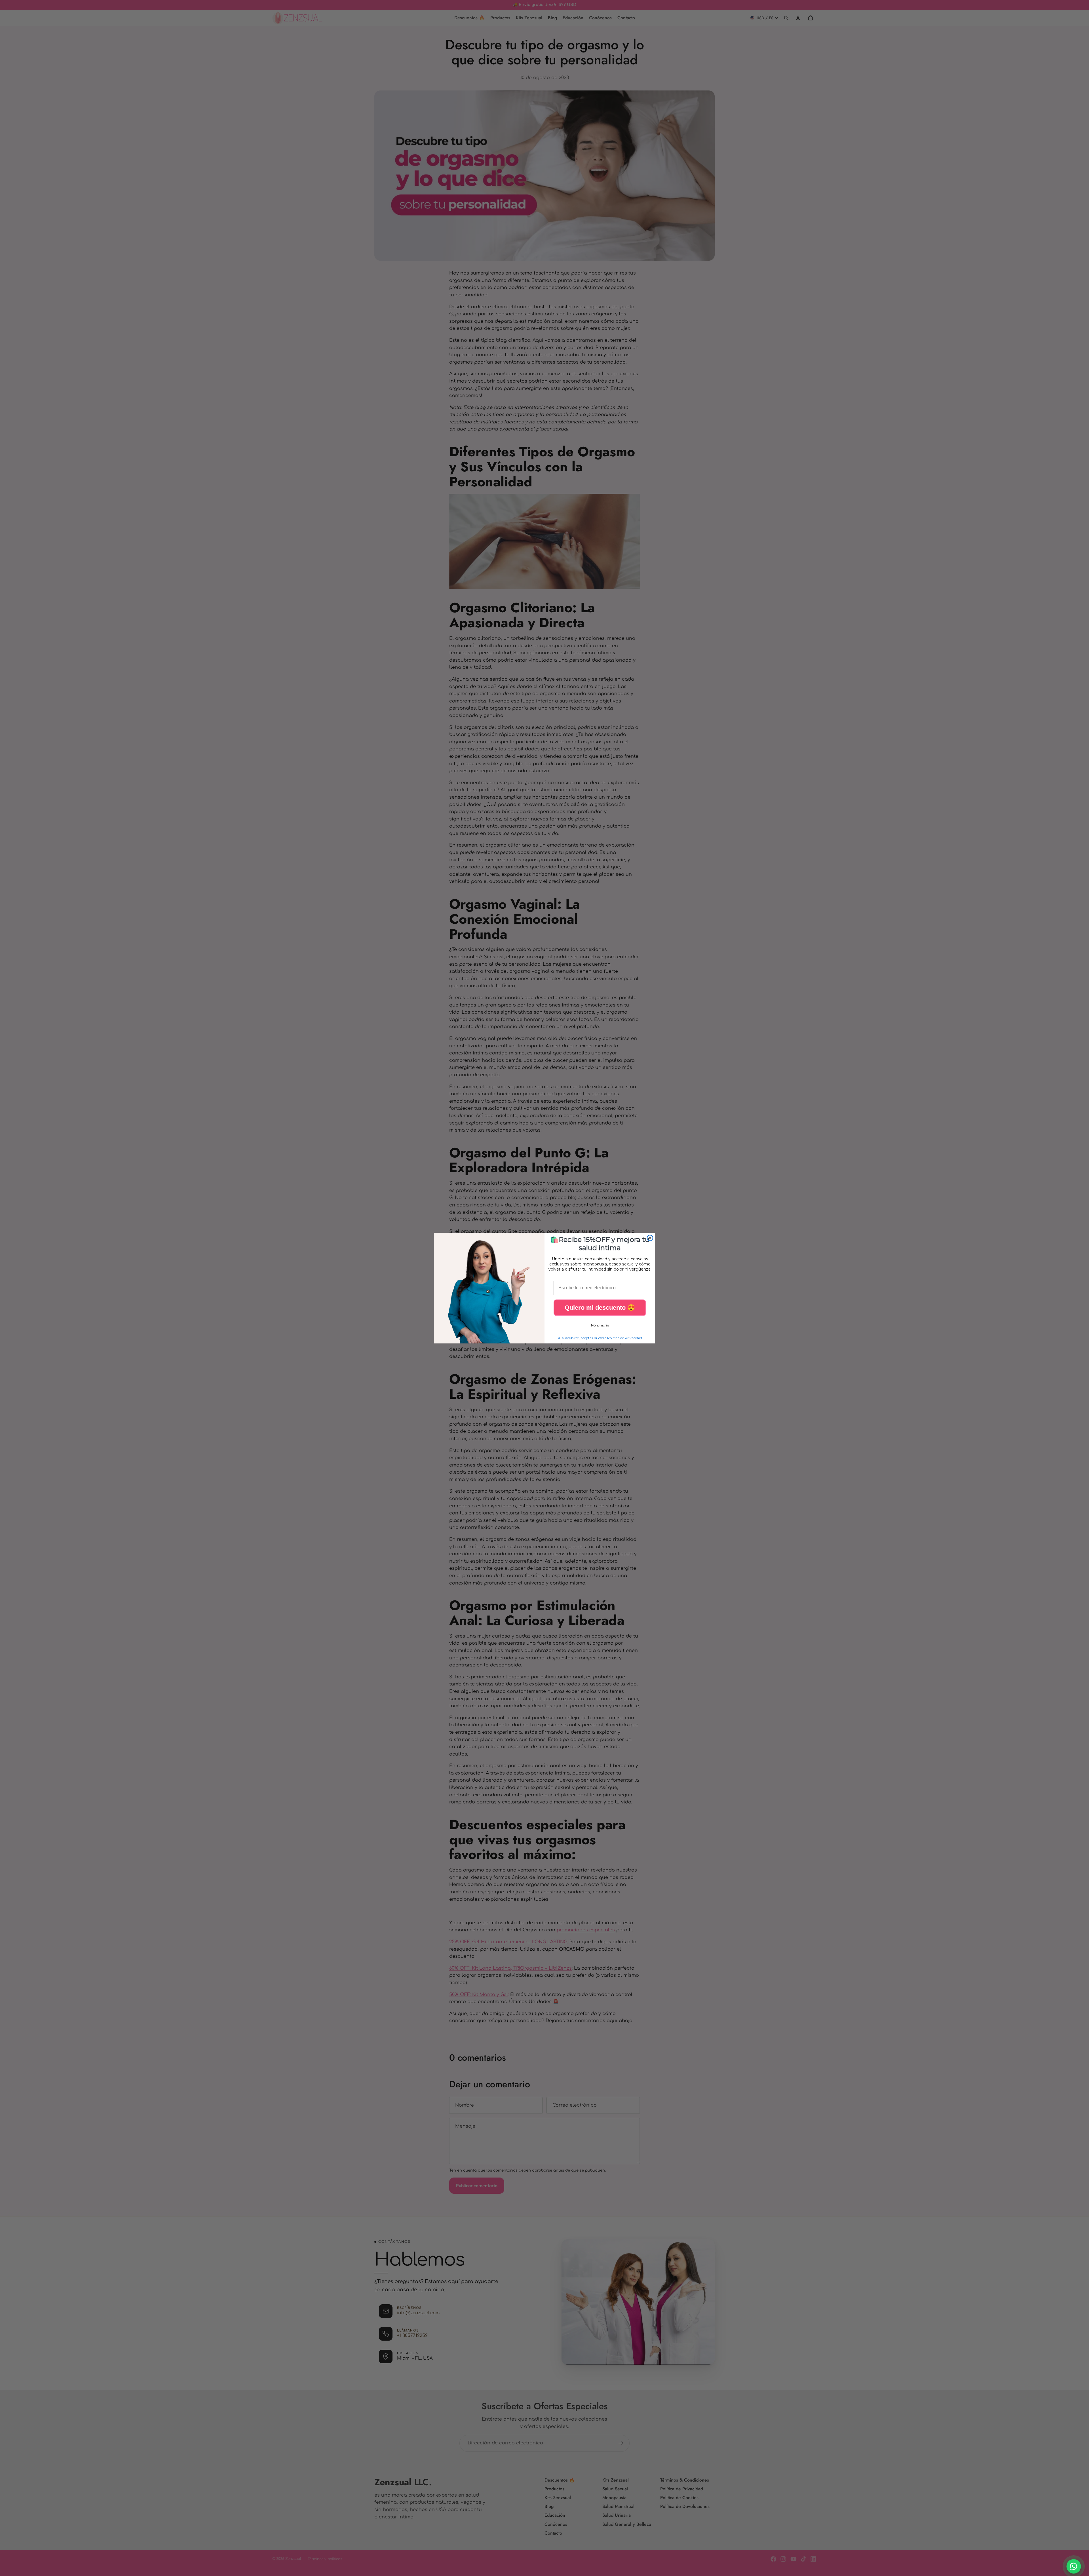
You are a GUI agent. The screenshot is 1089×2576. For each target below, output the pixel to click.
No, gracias (600, 1325)
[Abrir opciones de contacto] (1074, 2566)
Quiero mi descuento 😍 (600, 1308)
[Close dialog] (650, 1238)
